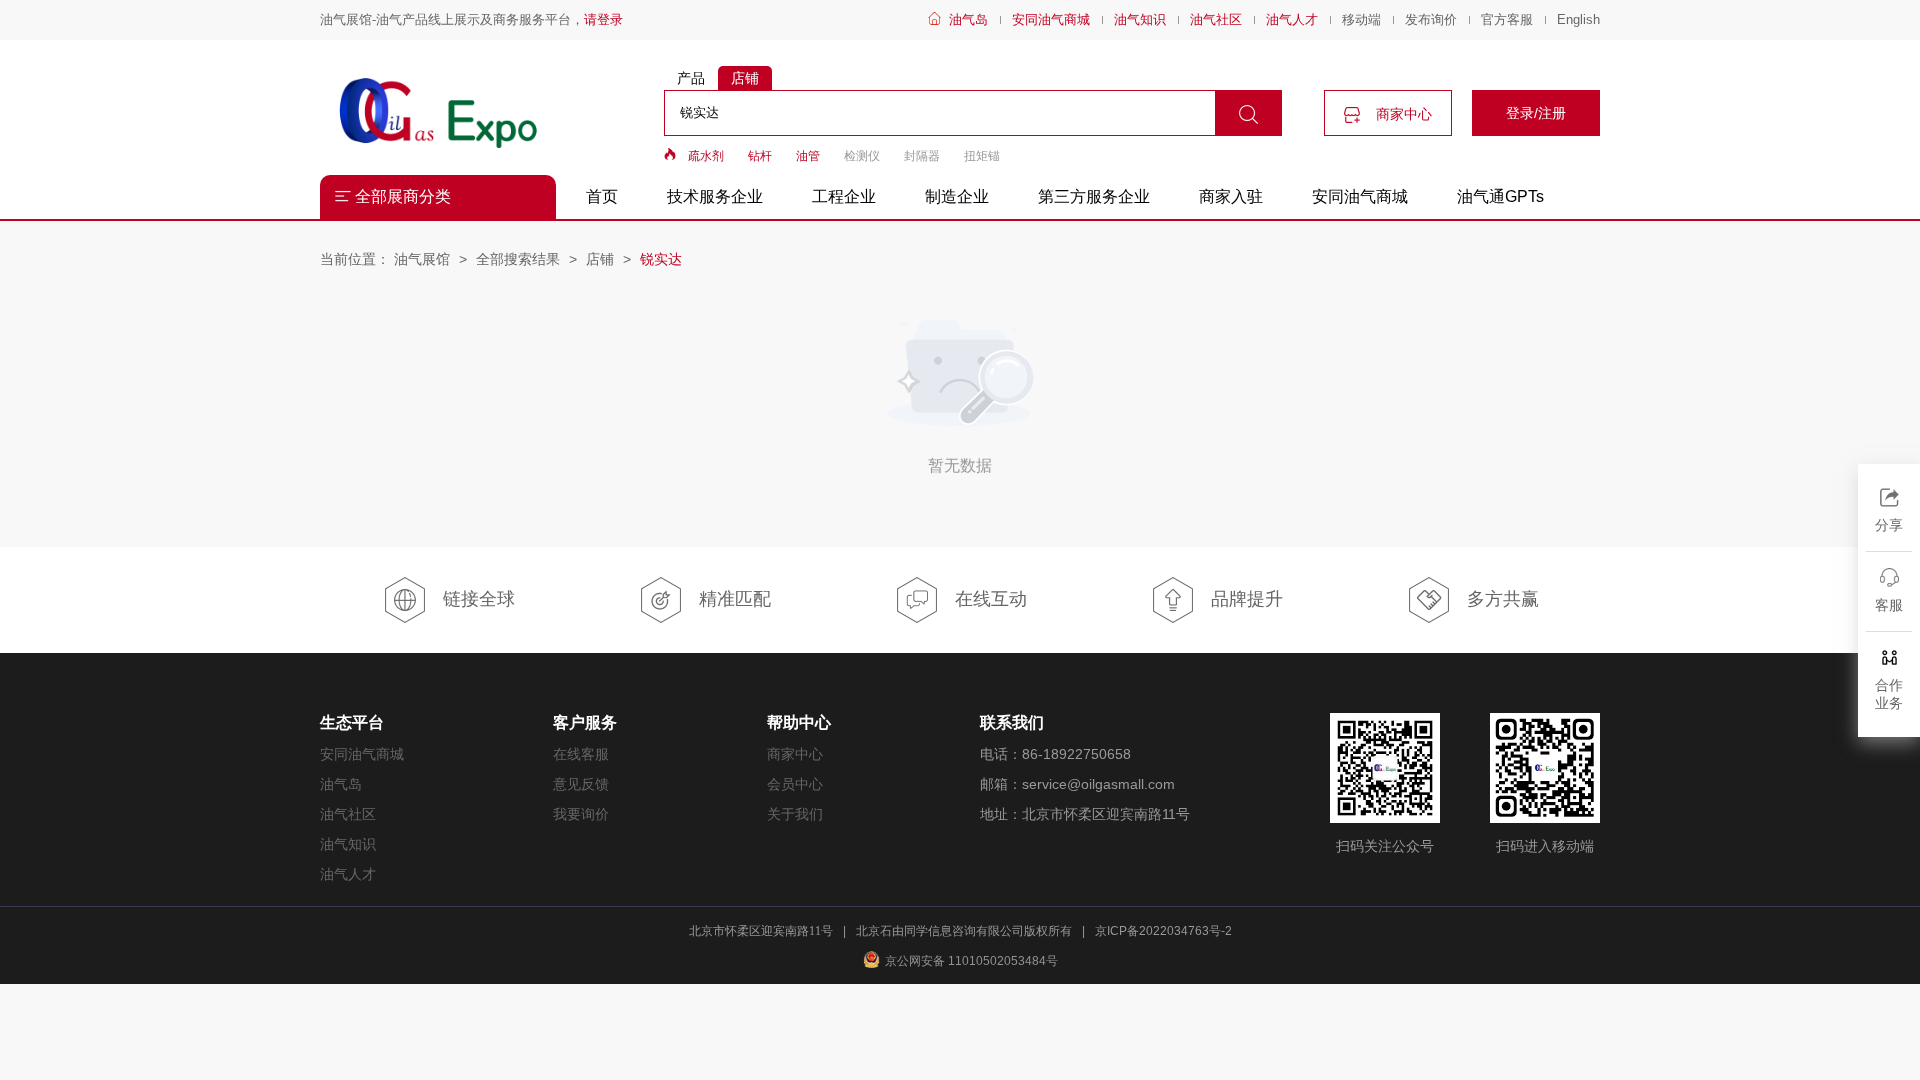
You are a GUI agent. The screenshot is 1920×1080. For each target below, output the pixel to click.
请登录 (603, 19)
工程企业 (844, 196)
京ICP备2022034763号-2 (1163, 931)
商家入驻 (1231, 196)
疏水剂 (706, 156)
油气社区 (1216, 19)
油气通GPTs (1500, 196)
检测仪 (862, 156)
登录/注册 (1536, 113)
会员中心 (795, 784)
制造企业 (957, 196)
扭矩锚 (982, 156)
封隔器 (922, 156)
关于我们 (795, 814)
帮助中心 (799, 722)
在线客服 (581, 754)
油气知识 (1140, 19)
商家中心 (1402, 114)
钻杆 (760, 156)
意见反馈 (581, 784)
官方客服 (1507, 19)
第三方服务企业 (1094, 196)
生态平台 (352, 722)
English (1578, 19)
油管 (808, 156)
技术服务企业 (715, 196)
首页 (602, 196)
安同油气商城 (1051, 19)
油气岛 (968, 19)
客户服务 (585, 722)
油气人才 (1292, 19)
